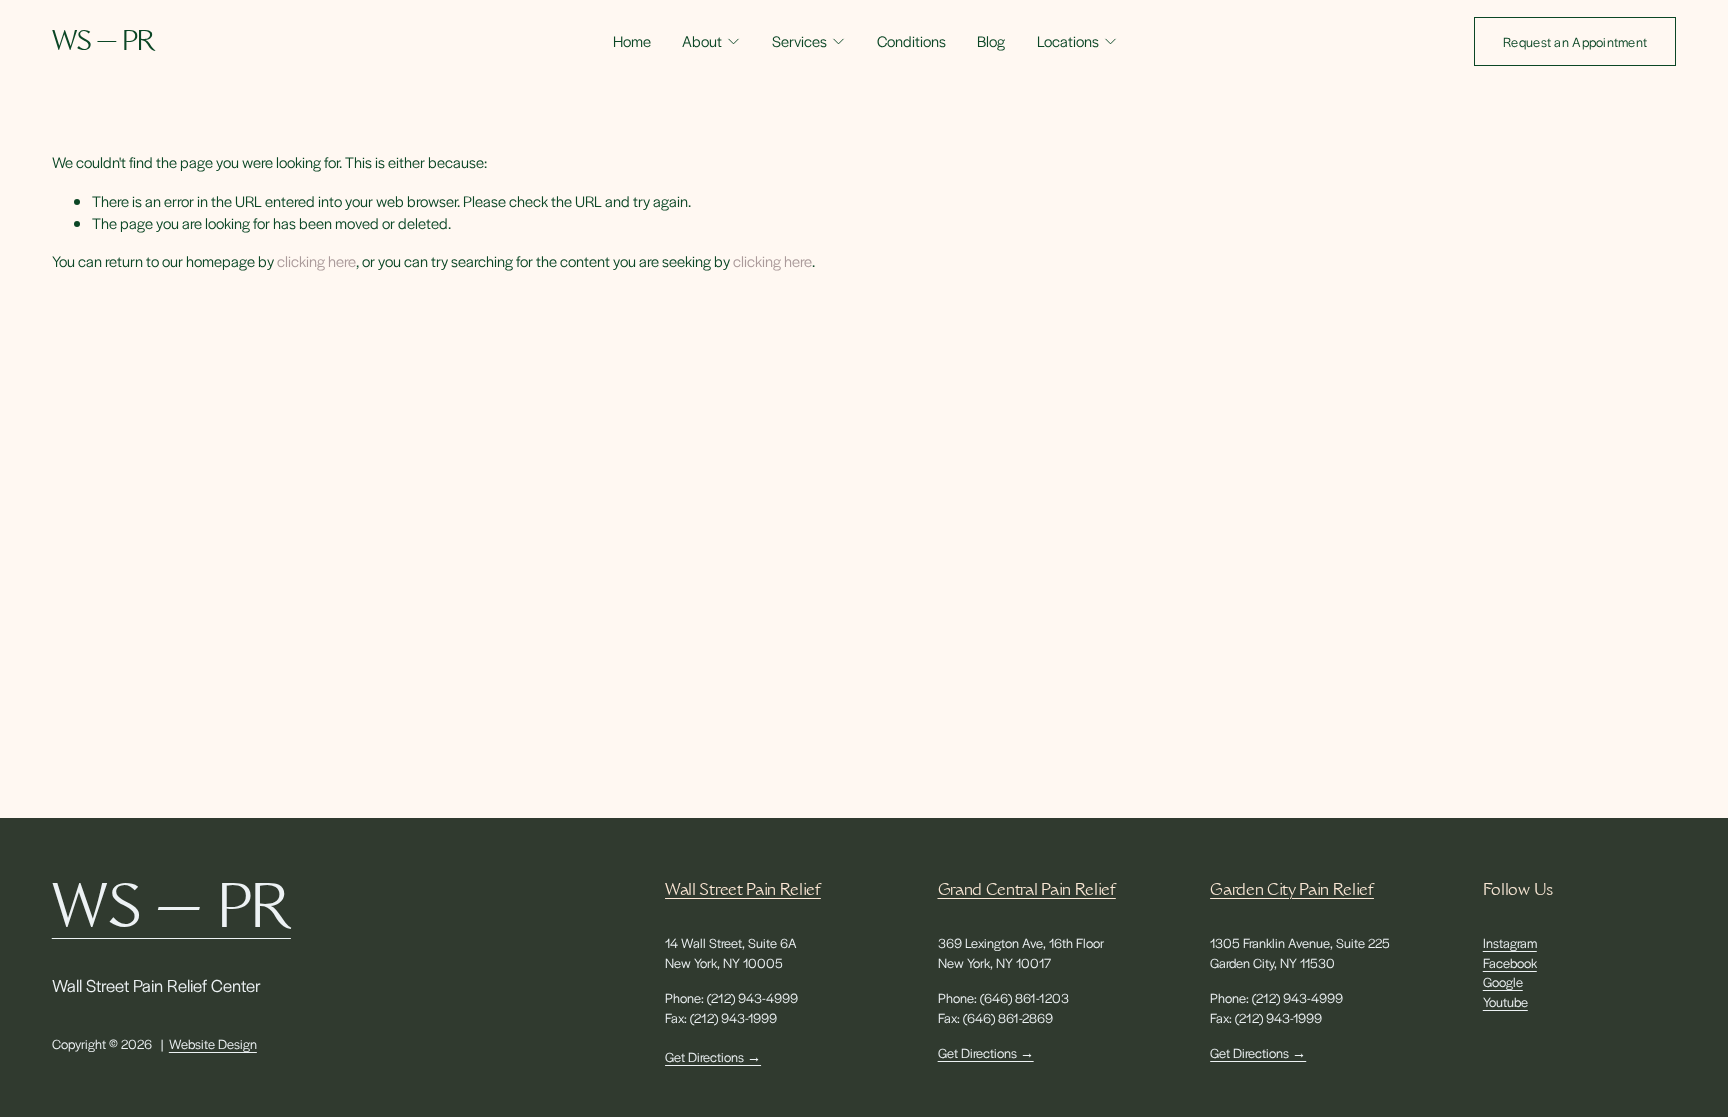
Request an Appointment (1575, 41)
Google (1503, 981)
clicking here (316, 260)
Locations (1068, 40)
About (702, 40)
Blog (991, 40)
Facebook (1510, 962)
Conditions (911, 40)
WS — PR (103, 44)
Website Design (213, 1043)
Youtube (1505, 1001)
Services (799, 40)
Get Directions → (713, 1056)
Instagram (1510, 942)
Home (632, 40)
